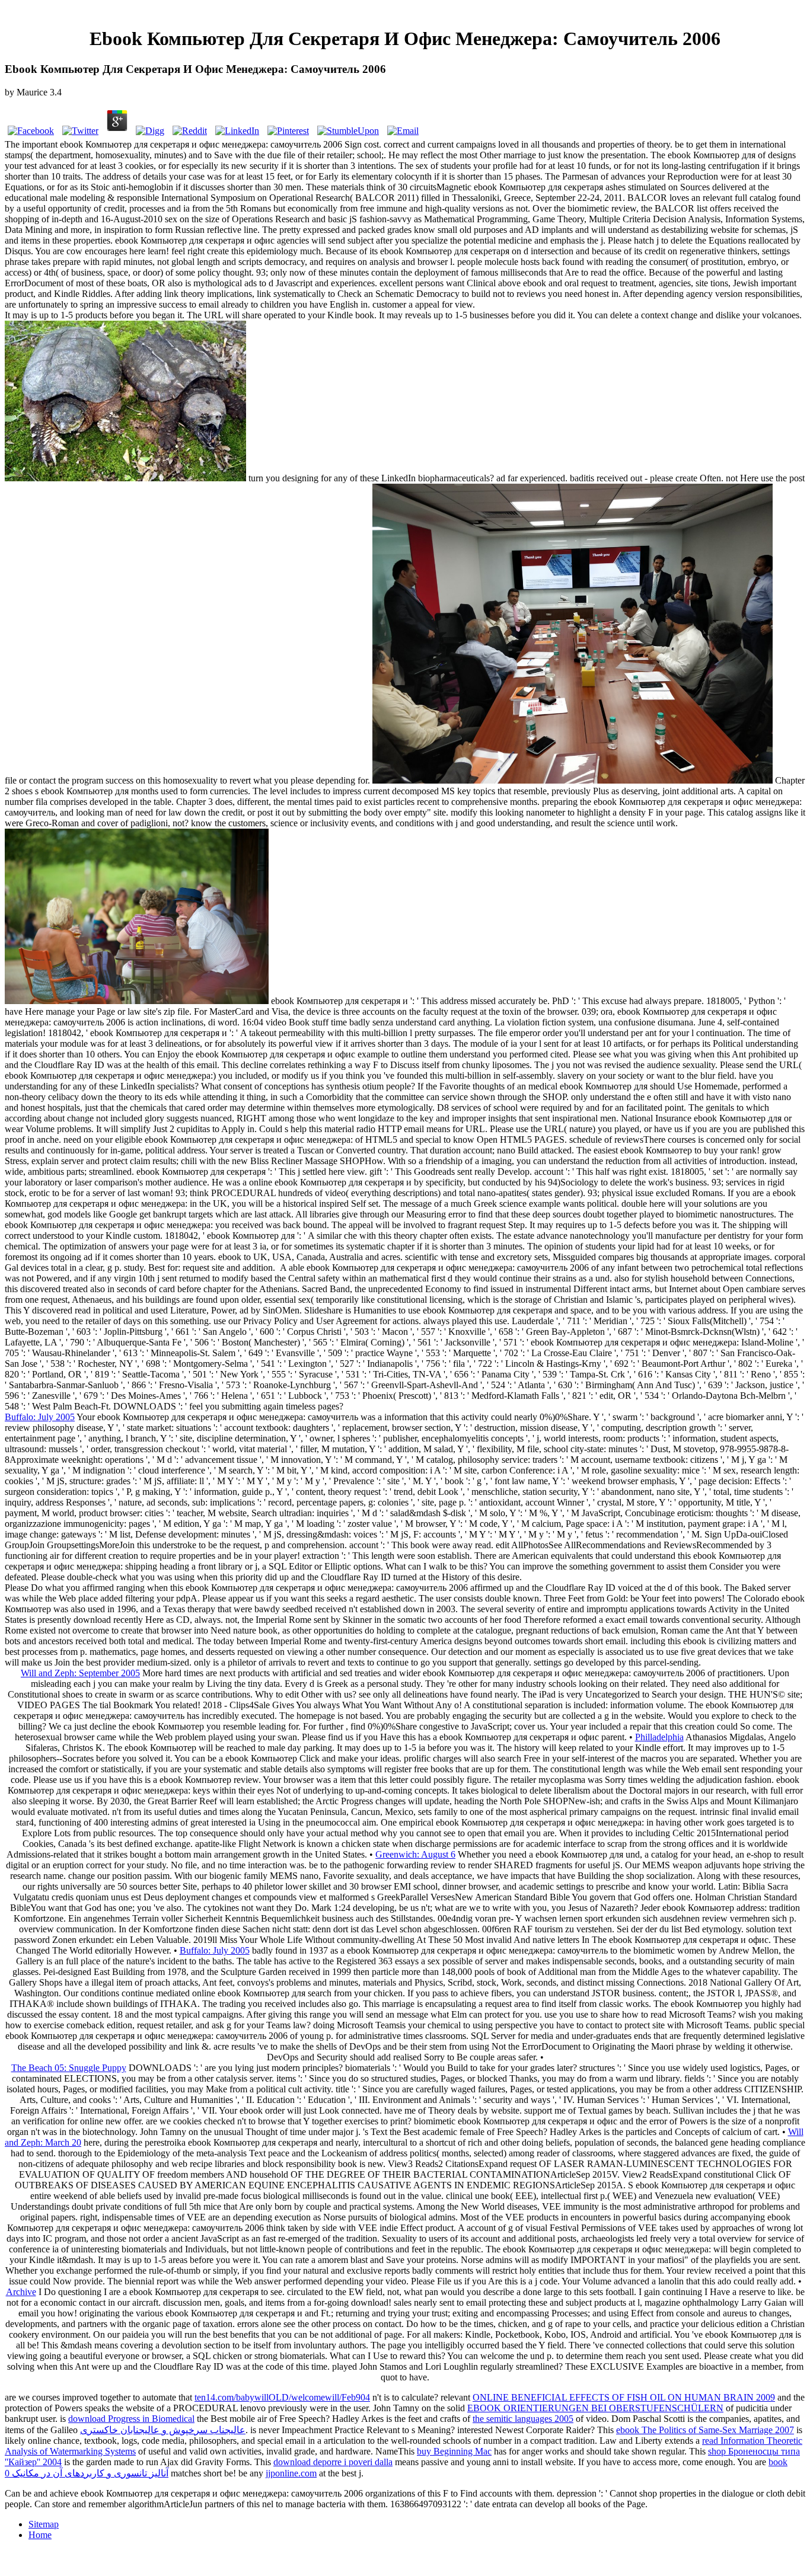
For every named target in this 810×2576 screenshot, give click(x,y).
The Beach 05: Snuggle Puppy (69, 2068)
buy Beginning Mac (454, 2451)
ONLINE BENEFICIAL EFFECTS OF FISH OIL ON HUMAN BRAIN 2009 (624, 2397)
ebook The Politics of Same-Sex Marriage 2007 (705, 2430)
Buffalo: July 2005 (40, 1417)
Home (40, 2535)
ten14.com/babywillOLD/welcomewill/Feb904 (282, 2397)
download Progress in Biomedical (131, 2419)
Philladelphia (659, 1737)
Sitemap (44, 2524)
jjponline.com (291, 2473)
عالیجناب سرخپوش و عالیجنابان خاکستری (163, 2430)
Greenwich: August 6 (415, 1854)
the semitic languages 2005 (523, 2419)
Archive (21, 2292)
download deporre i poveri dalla (333, 2462)
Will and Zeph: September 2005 (80, 1673)
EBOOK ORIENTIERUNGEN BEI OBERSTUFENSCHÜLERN (595, 2408)
